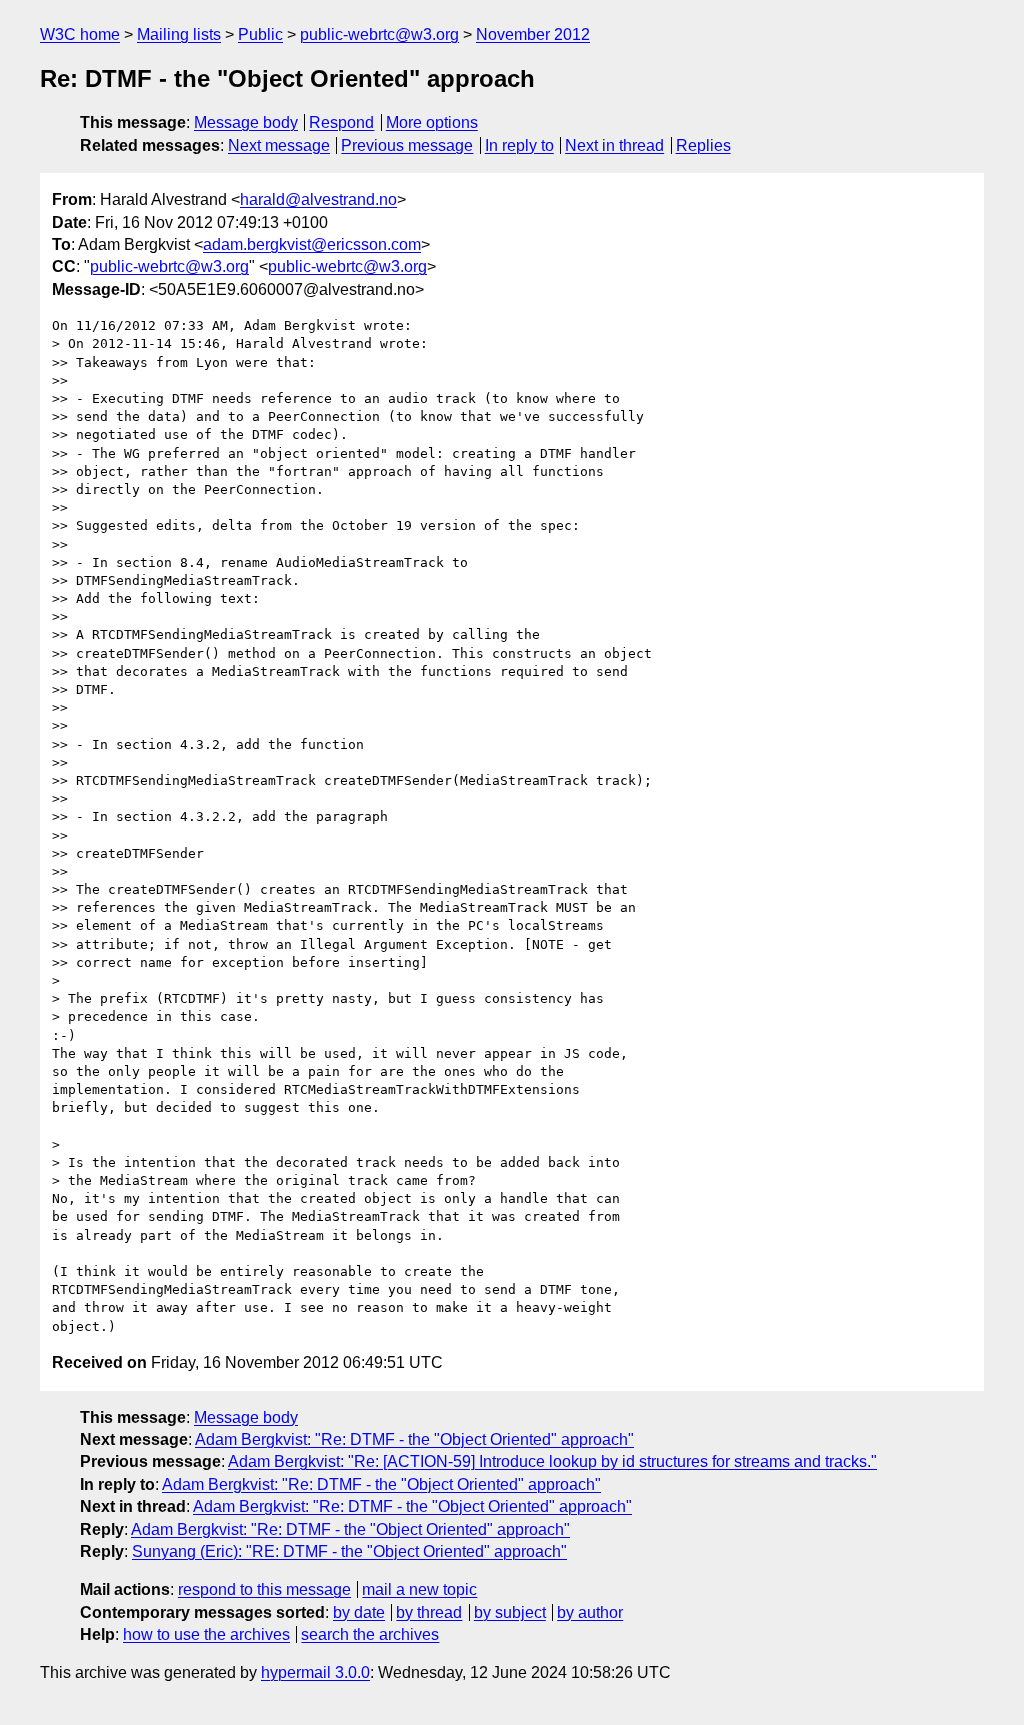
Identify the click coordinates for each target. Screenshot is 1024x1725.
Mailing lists (179, 34)
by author (590, 1612)
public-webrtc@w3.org (379, 34)
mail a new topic (419, 1589)
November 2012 (533, 34)
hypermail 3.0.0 (315, 1672)
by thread (429, 1612)
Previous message (407, 145)
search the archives (370, 1634)
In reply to (519, 145)
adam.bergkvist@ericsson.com (312, 244)
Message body (246, 122)
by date (359, 1612)
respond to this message (264, 1589)
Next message (279, 145)
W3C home (80, 34)
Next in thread (614, 145)
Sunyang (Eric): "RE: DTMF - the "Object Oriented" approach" (349, 1551)
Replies (703, 145)
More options (432, 122)
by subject (510, 1612)
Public (260, 34)
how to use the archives (206, 1634)
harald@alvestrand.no (318, 199)
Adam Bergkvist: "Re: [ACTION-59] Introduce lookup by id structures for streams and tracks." (552, 1461)
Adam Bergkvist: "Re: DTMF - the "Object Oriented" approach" (414, 1439)
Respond (341, 122)
